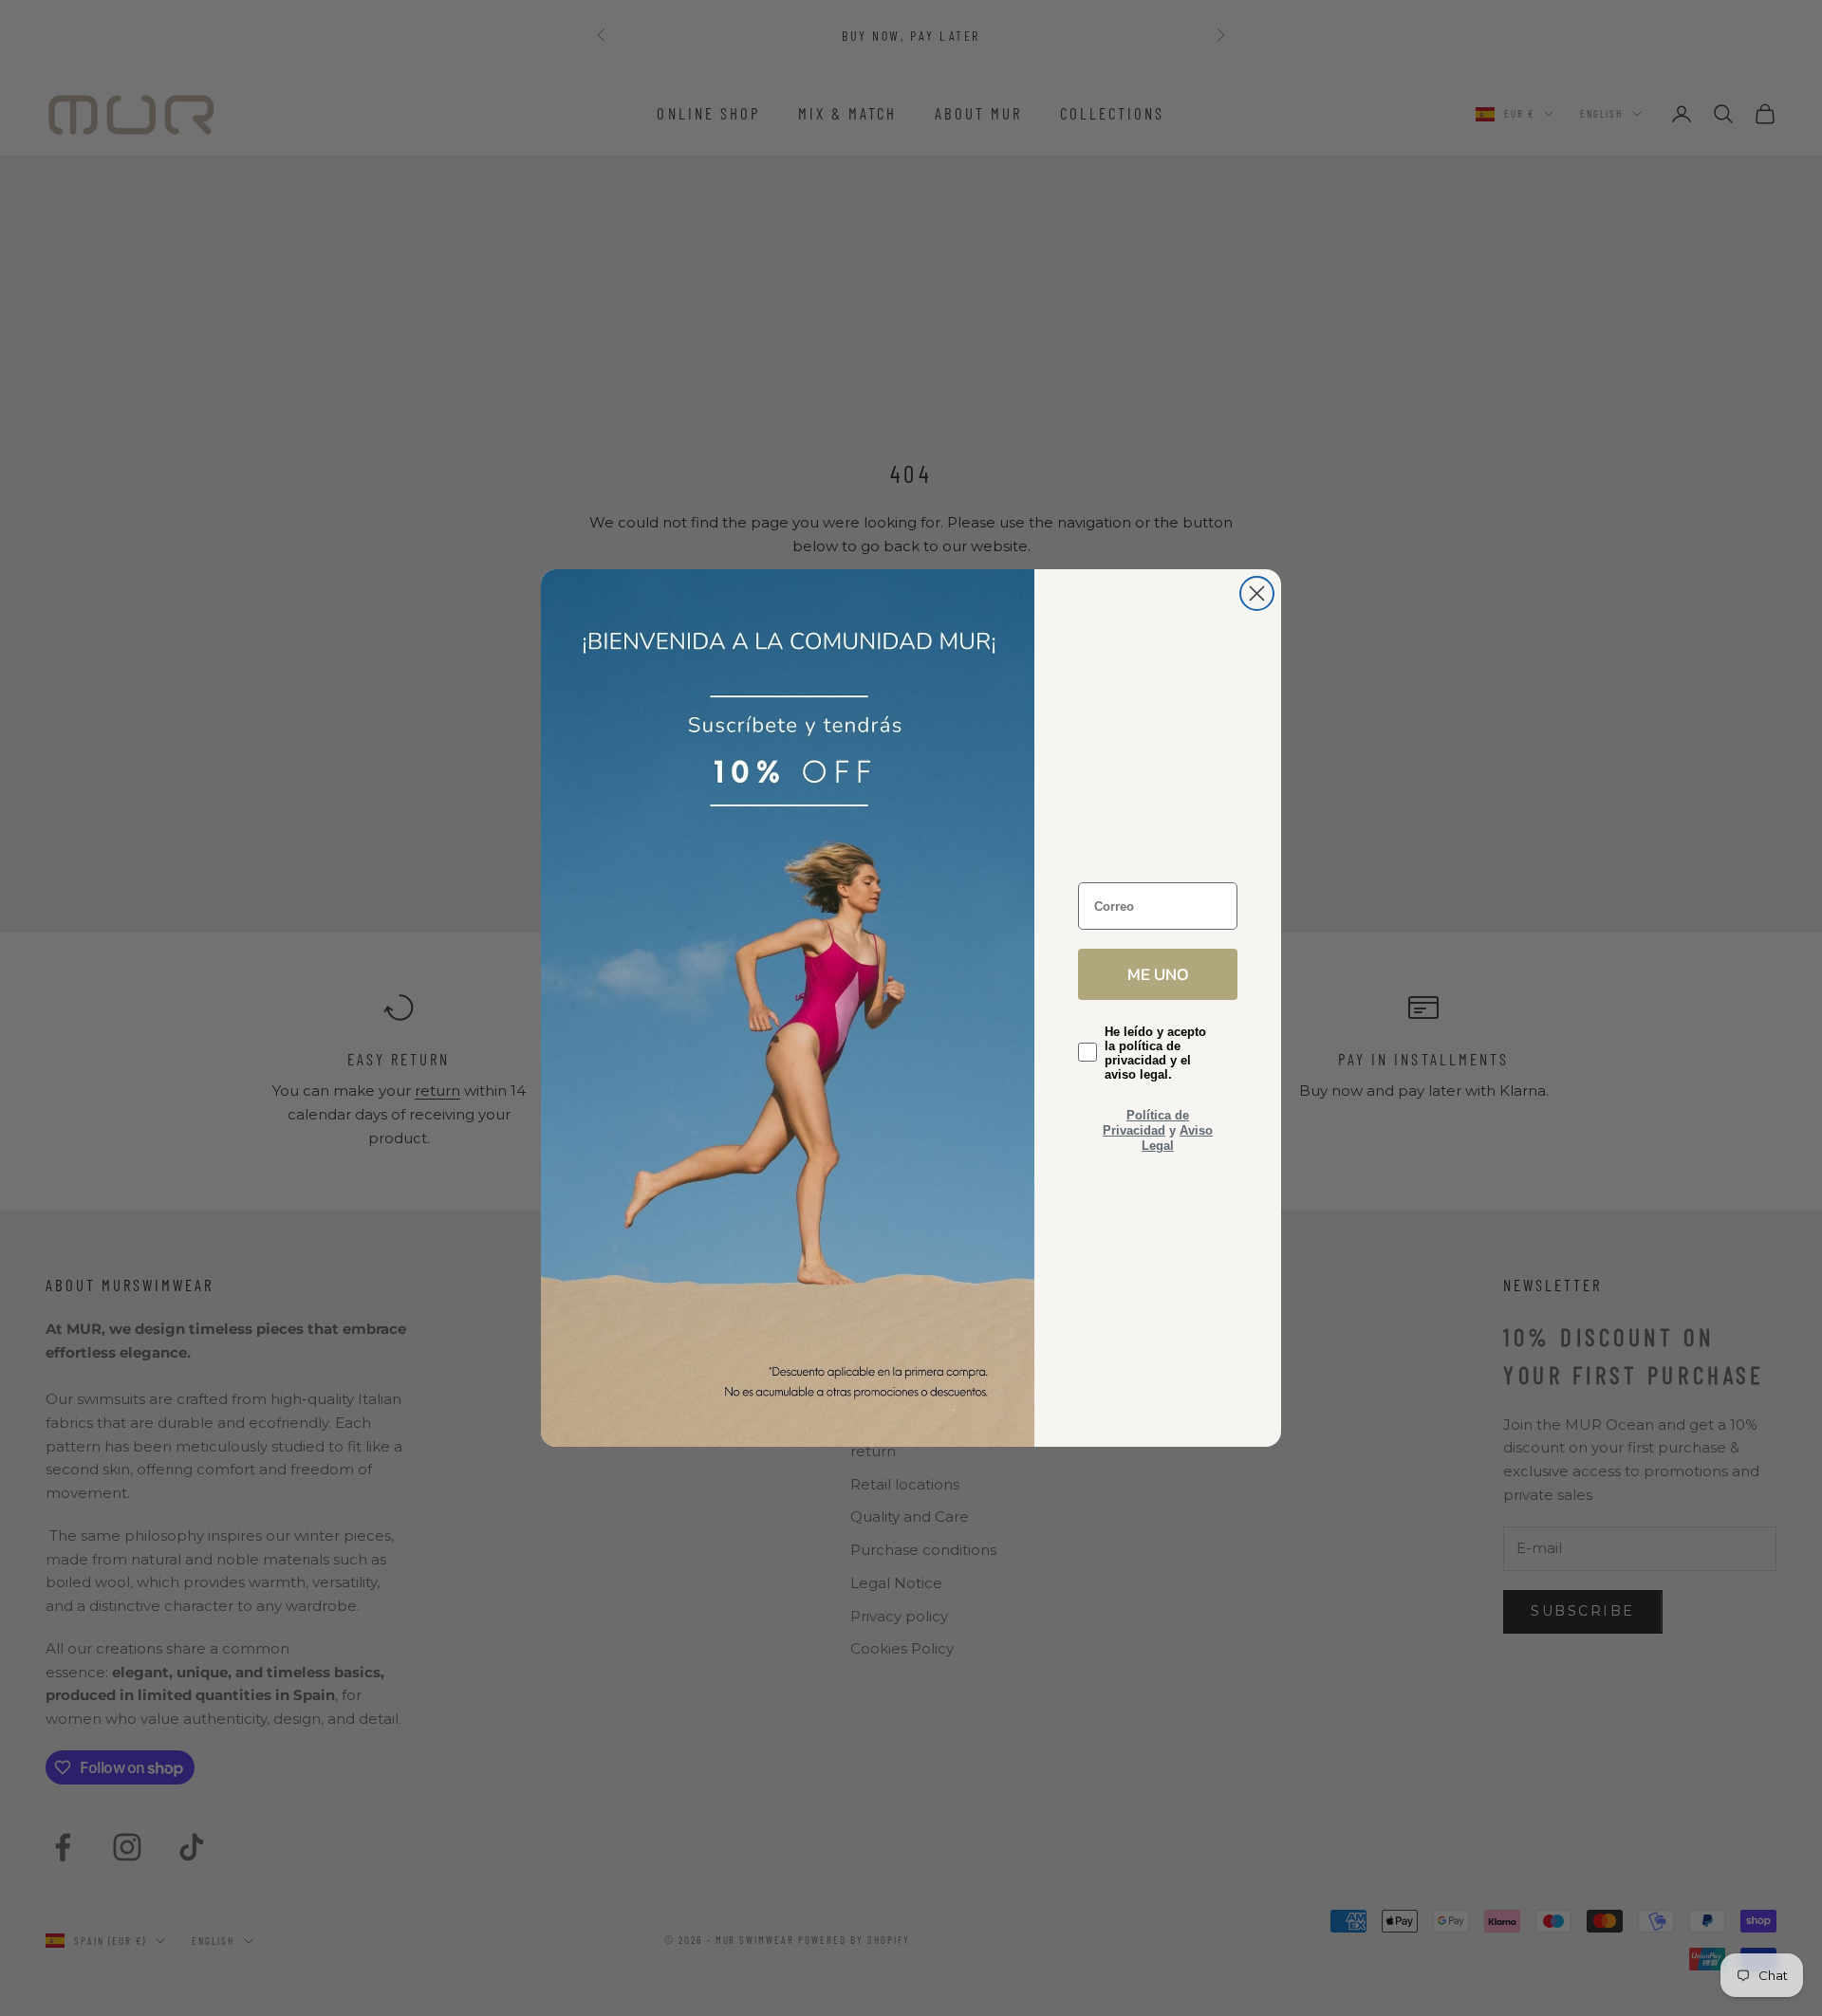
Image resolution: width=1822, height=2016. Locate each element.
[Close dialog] (1257, 593)
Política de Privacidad (1146, 1123)
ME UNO (1158, 974)
